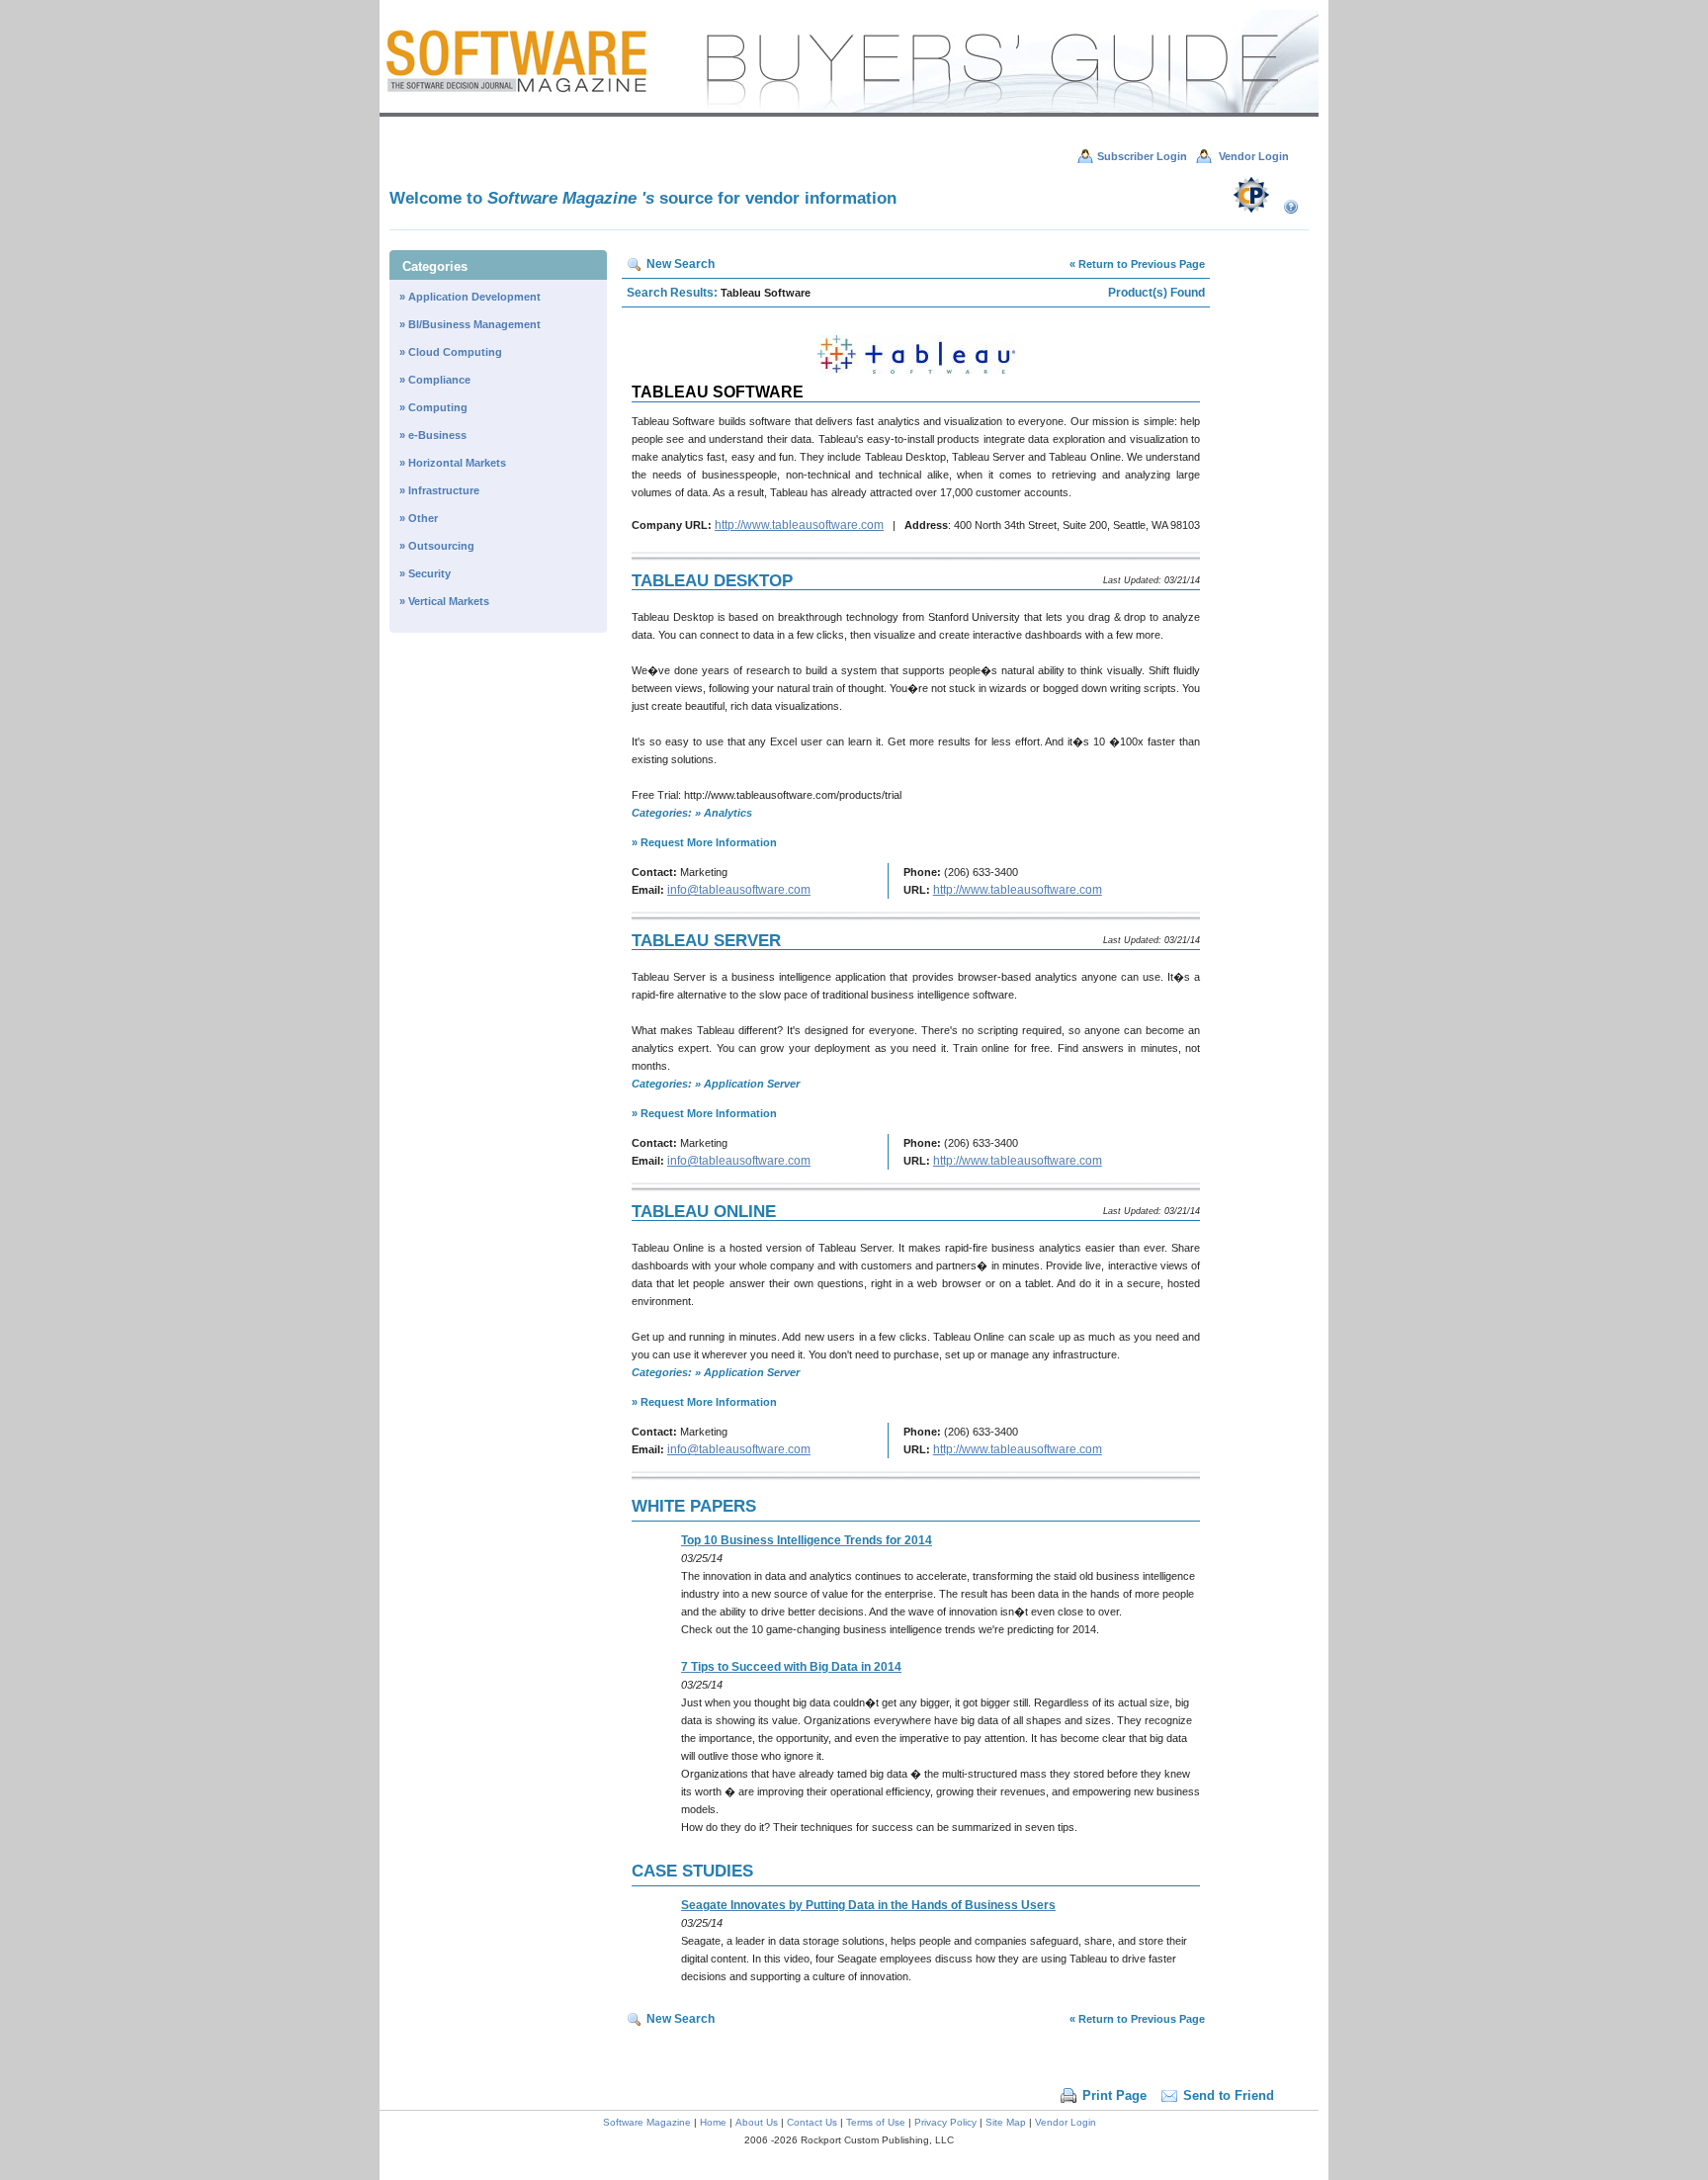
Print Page (1114, 2095)
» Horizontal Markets (453, 463)
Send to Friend (1229, 2095)
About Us (757, 2122)
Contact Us (812, 2122)
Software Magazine (648, 2122)
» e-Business (433, 435)
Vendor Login (1066, 2122)
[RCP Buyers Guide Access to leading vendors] (849, 113)
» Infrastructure (439, 490)
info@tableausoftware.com (739, 890)
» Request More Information (704, 842)
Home (713, 2122)
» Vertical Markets (444, 601)
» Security (425, 573)
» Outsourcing (437, 546)
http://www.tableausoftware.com (799, 525)
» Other (419, 518)
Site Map (1006, 2122)
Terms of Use (876, 2122)
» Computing (433, 407)
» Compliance (435, 380)
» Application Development (470, 297)
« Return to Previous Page (1137, 264)
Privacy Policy (945, 2122)
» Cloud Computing (451, 352)
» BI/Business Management (470, 324)
